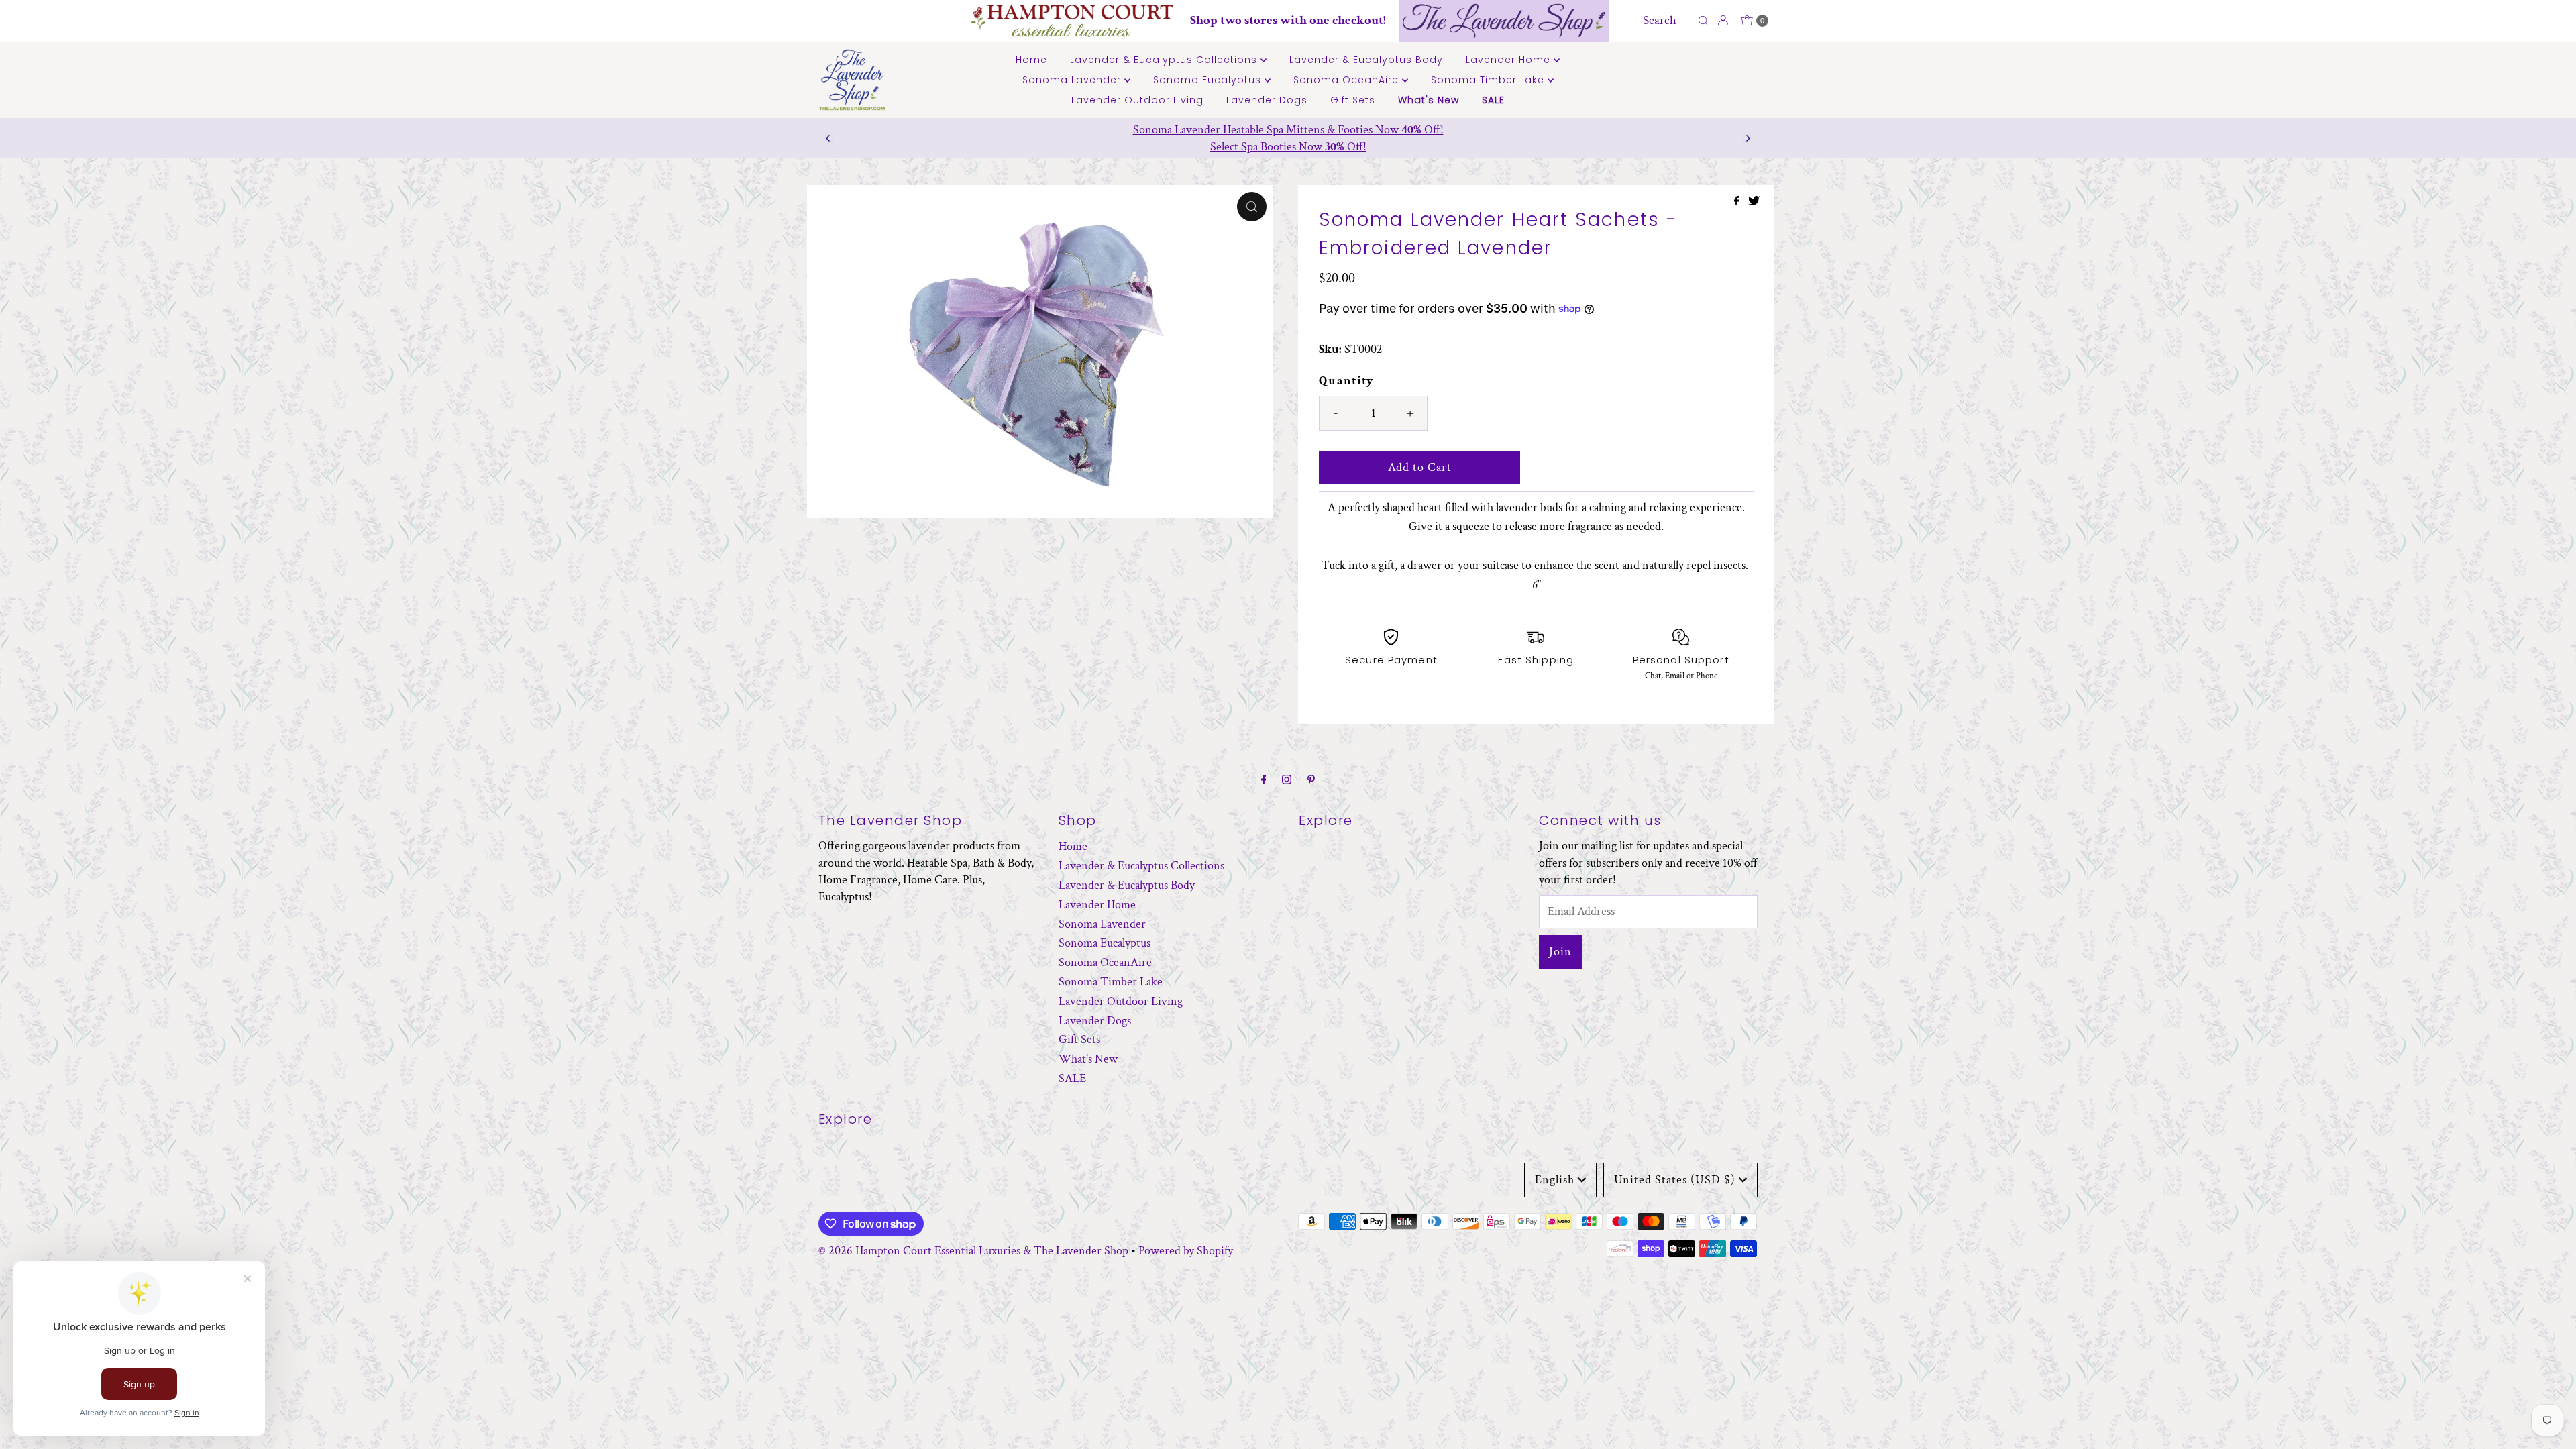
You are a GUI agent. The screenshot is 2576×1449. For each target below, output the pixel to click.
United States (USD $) (1675, 1180)
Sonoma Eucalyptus (1209, 80)
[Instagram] (1287, 781)
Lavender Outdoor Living (1137, 100)
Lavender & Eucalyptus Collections (1165, 60)
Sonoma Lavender (1073, 80)
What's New (1429, 100)
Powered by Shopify (1186, 1251)
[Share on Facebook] (1738, 202)
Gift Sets (1353, 100)
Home (1031, 60)
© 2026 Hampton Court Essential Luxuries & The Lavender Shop (973, 1251)
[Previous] (828, 138)
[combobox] (1667, 21)
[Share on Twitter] (1754, 202)
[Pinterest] (1311, 781)
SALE (1493, 100)
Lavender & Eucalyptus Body (1366, 60)
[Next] (1748, 138)
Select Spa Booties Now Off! (1288, 147)
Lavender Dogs (1267, 100)
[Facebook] (1264, 781)
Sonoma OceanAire (1348, 80)
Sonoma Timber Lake (1489, 80)
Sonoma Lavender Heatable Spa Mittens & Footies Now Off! (1288, 130)
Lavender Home (1510, 60)
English (1555, 1180)
